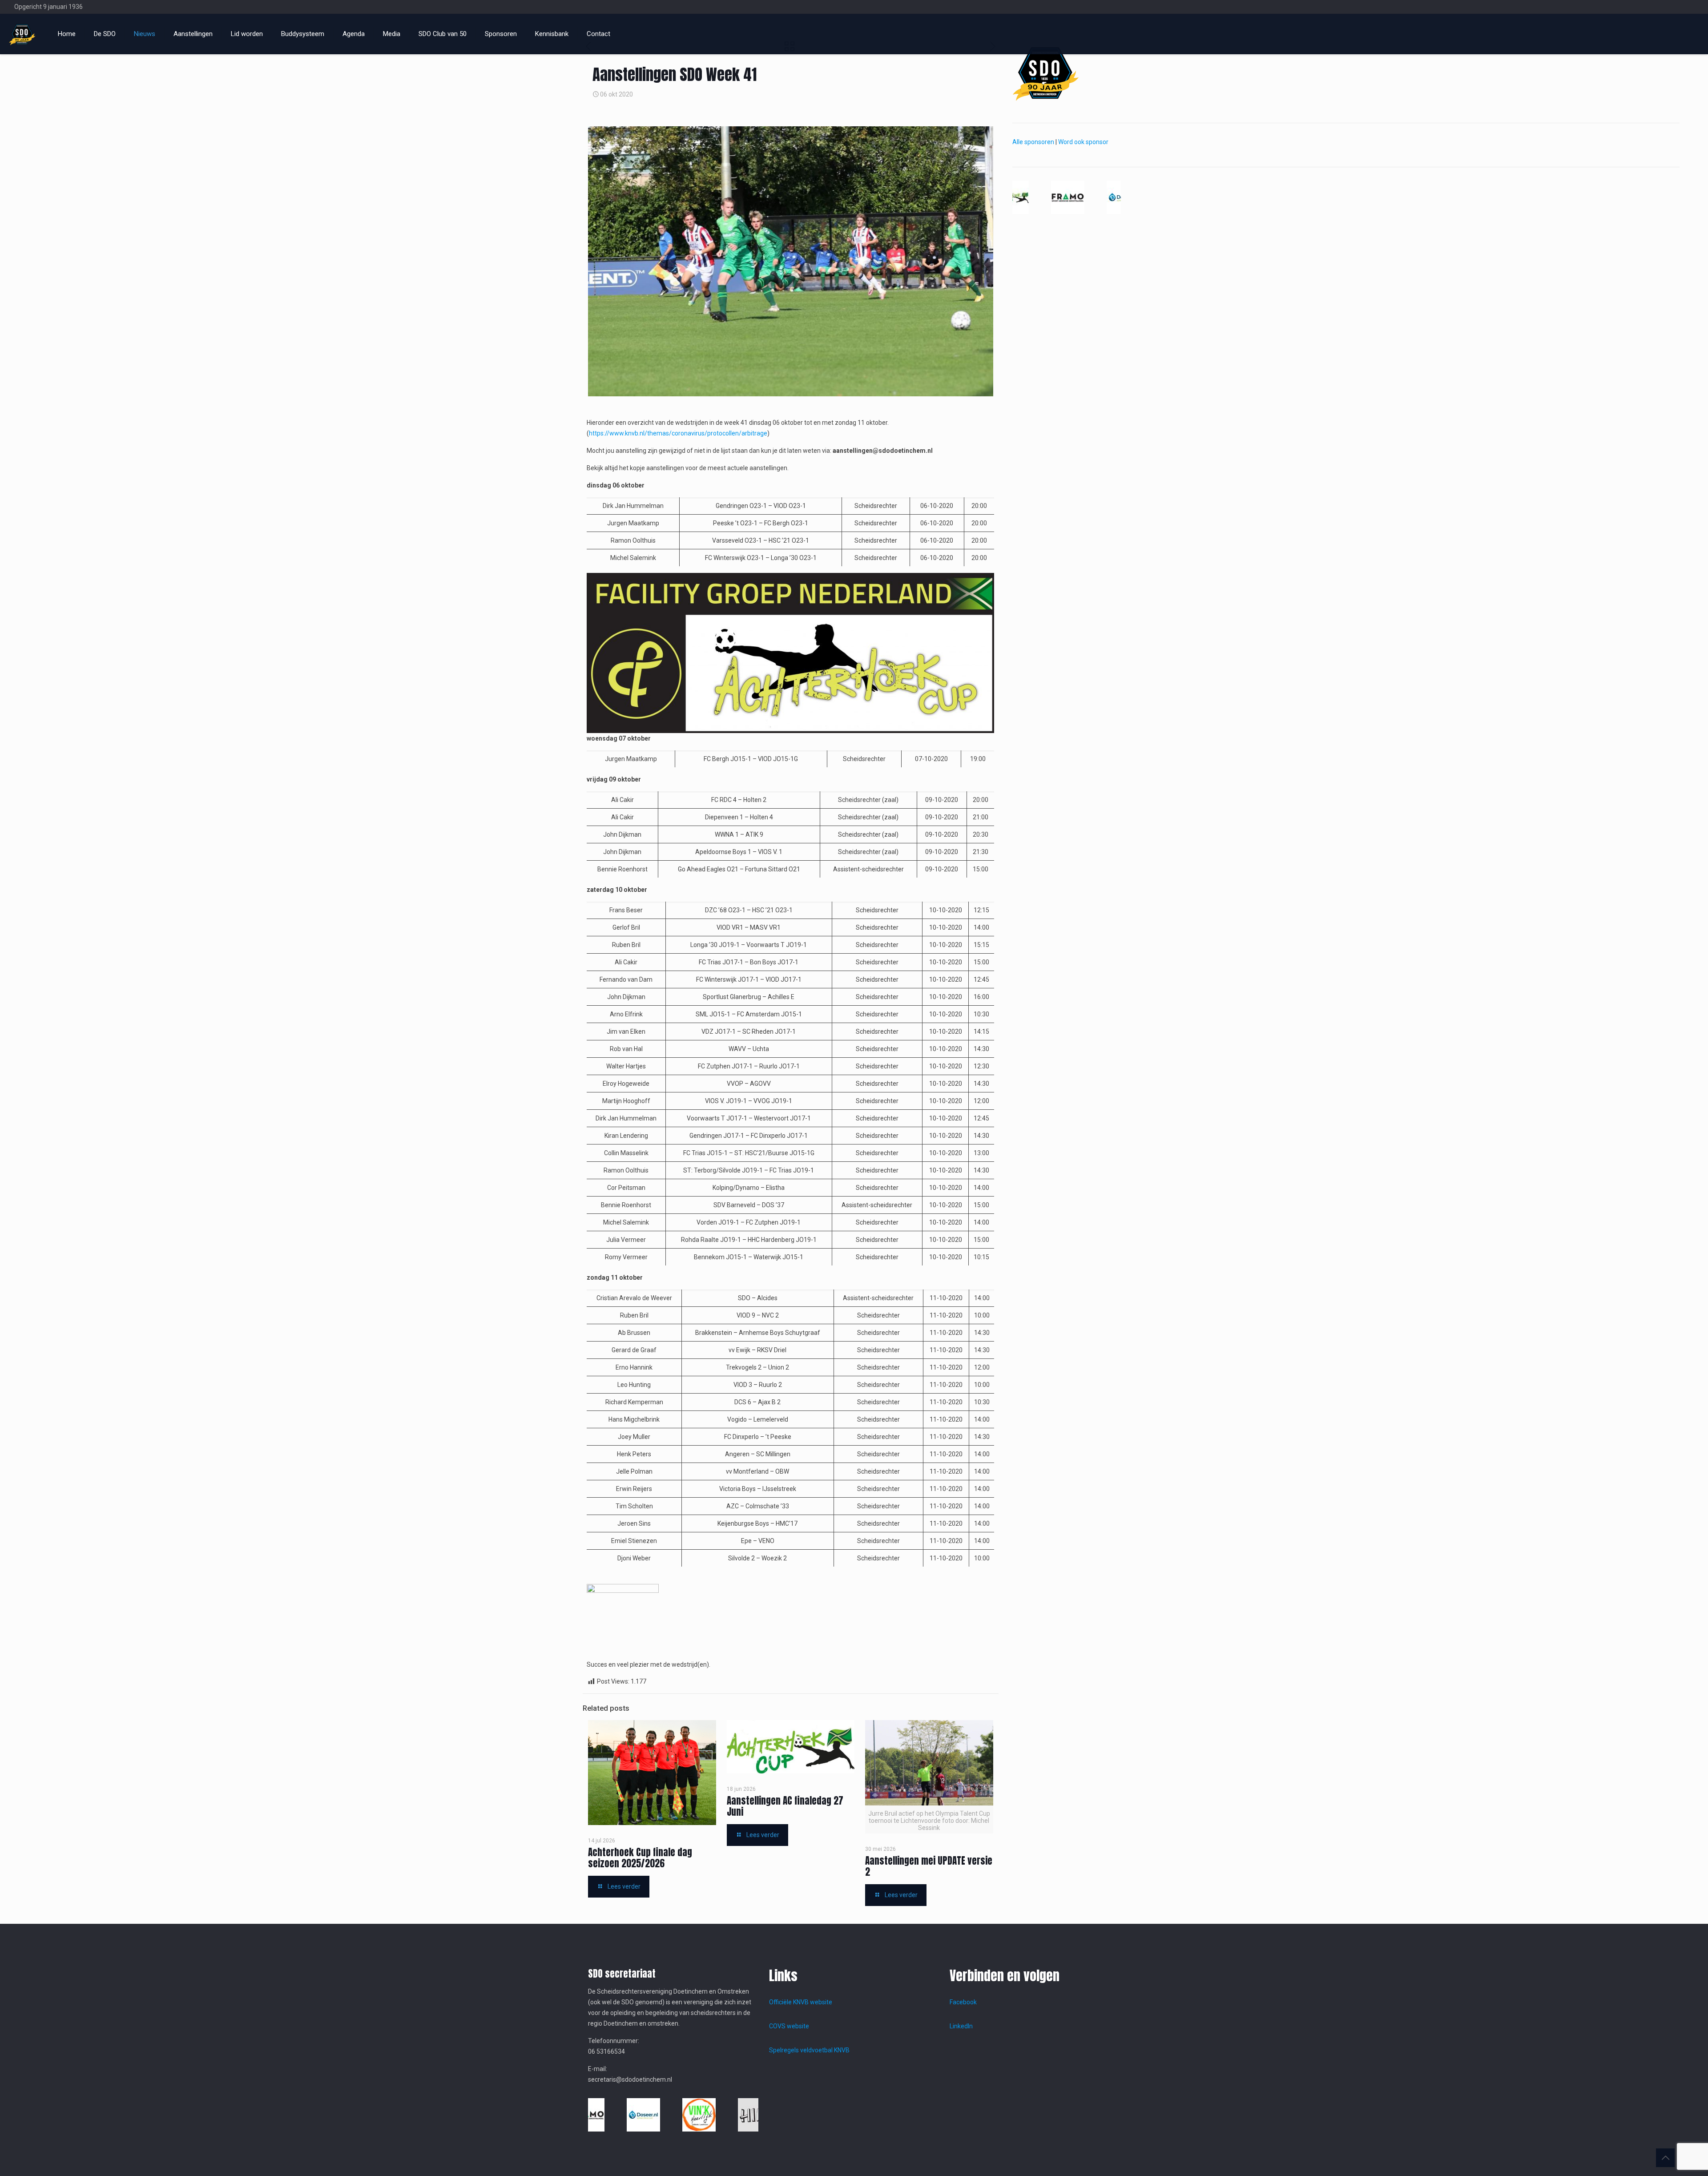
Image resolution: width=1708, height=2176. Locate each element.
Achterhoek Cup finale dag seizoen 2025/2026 (640, 1858)
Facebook (963, 2002)
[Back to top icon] (1665, 2158)
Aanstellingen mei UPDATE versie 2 (929, 1866)
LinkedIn (961, 2026)
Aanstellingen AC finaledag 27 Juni (785, 1806)
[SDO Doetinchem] (22, 34)
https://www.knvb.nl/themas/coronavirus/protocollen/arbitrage (678, 433)
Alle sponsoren (1033, 142)
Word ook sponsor (1083, 142)
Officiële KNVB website (801, 2002)
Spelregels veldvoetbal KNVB (809, 2050)
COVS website (789, 2026)
